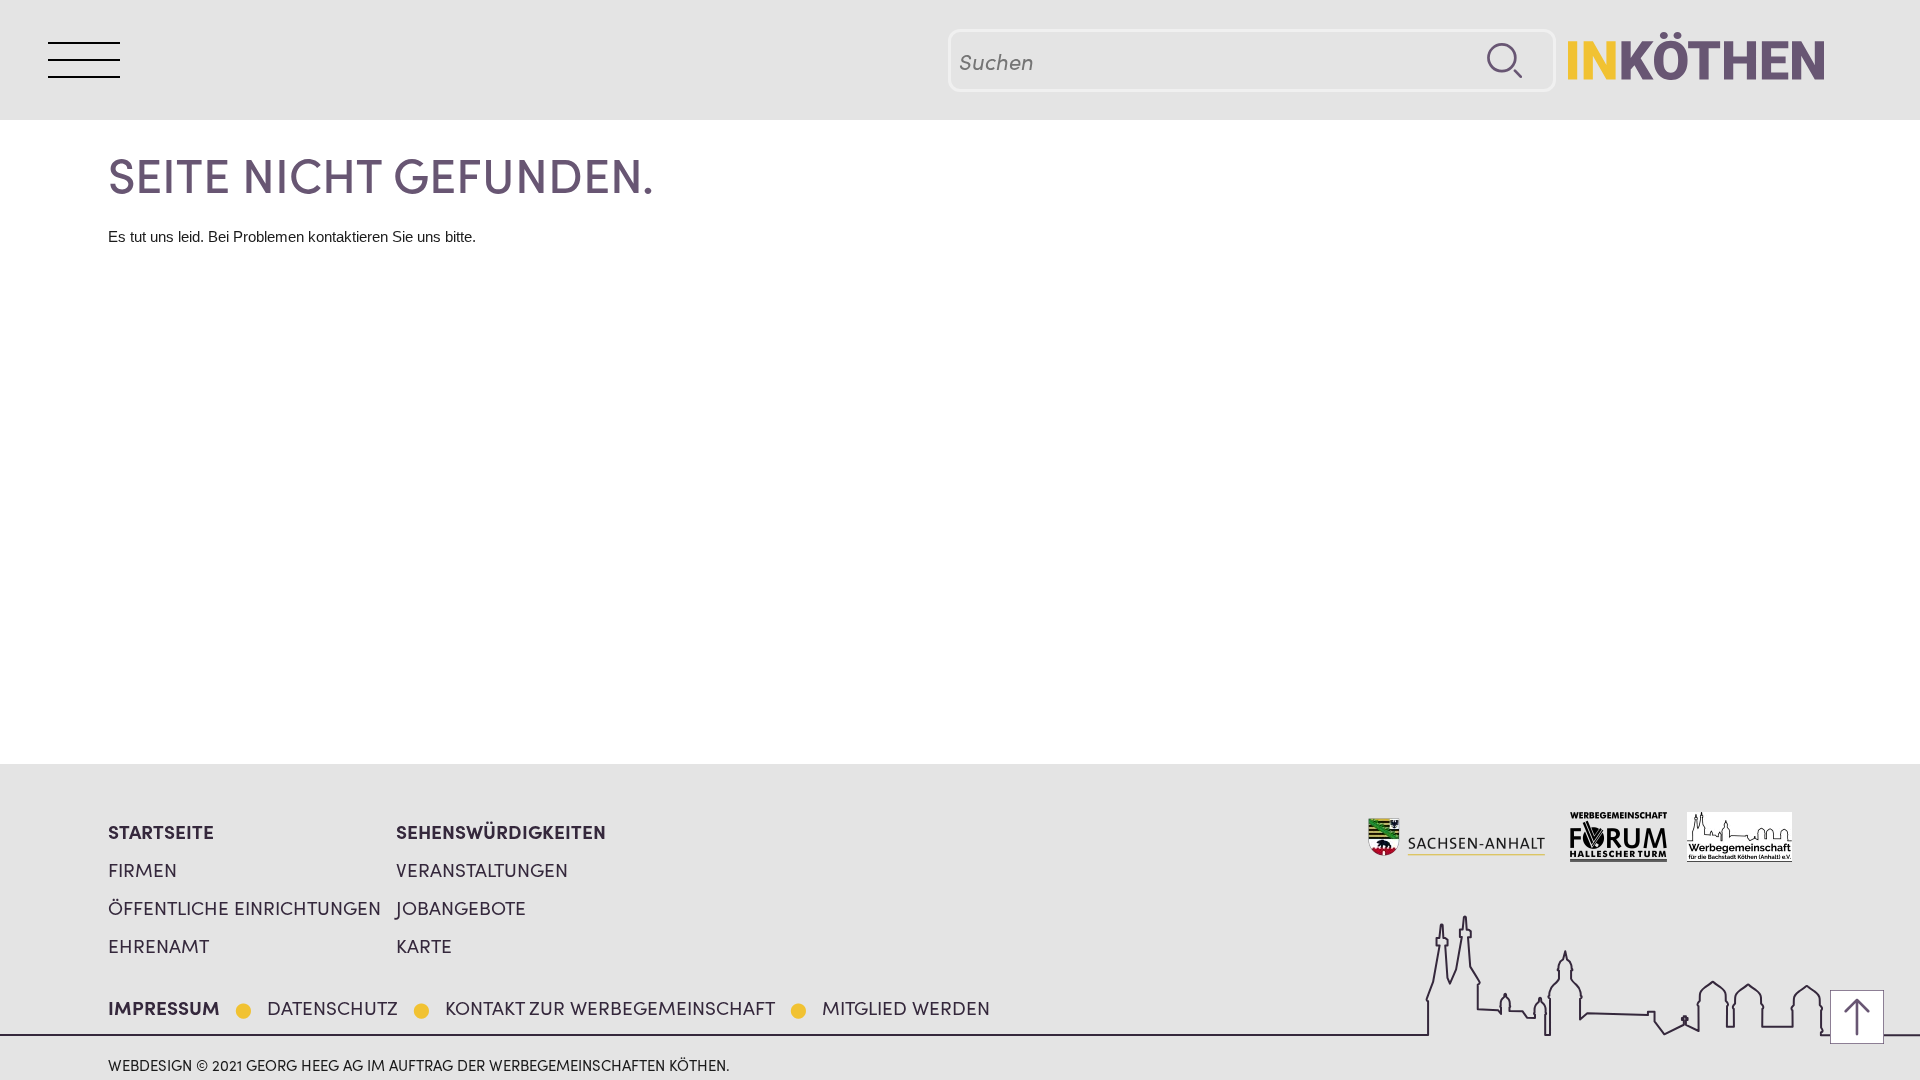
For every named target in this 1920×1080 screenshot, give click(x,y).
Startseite (161, 830)
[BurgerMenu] (84, 60)
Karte (424, 944)
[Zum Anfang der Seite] (1857, 1017)
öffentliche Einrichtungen (244, 906)
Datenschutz (332, 1006)
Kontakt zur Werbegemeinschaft (610, 1006)
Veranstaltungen (482, 868)
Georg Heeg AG (304, 1064)
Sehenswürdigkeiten (501, 830)
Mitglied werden (906, 1006)
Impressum (164, 1006)
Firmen (142, 868)
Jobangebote (461, 906)
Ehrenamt (158, 944)
